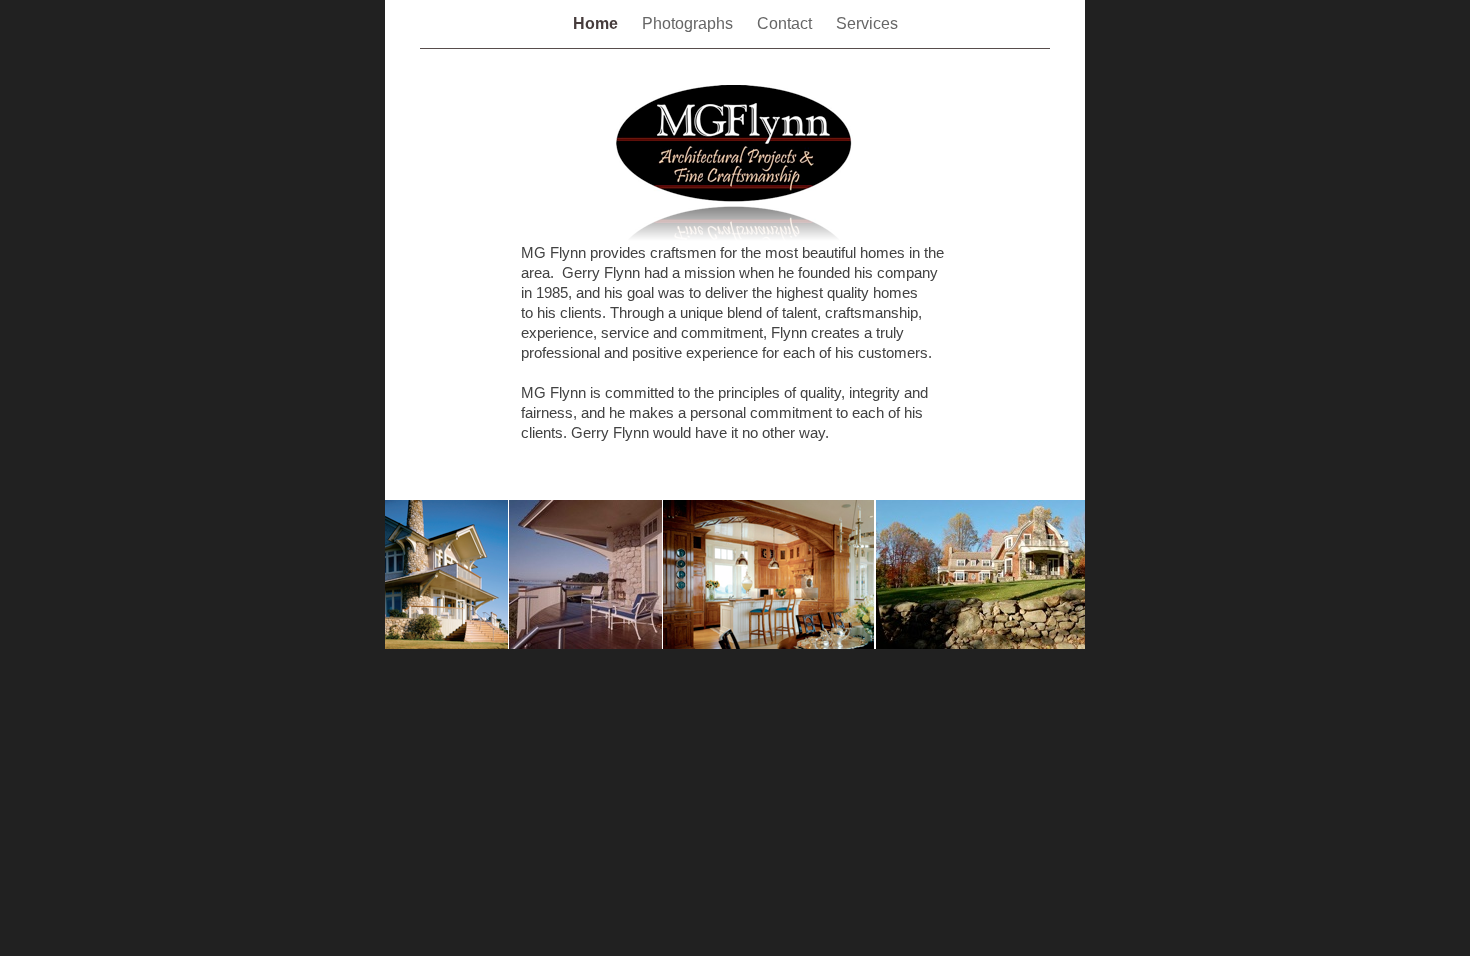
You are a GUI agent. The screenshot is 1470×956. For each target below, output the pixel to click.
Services (867, 23)
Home (597, 23)
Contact (786, 23)
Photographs (689, 23)
